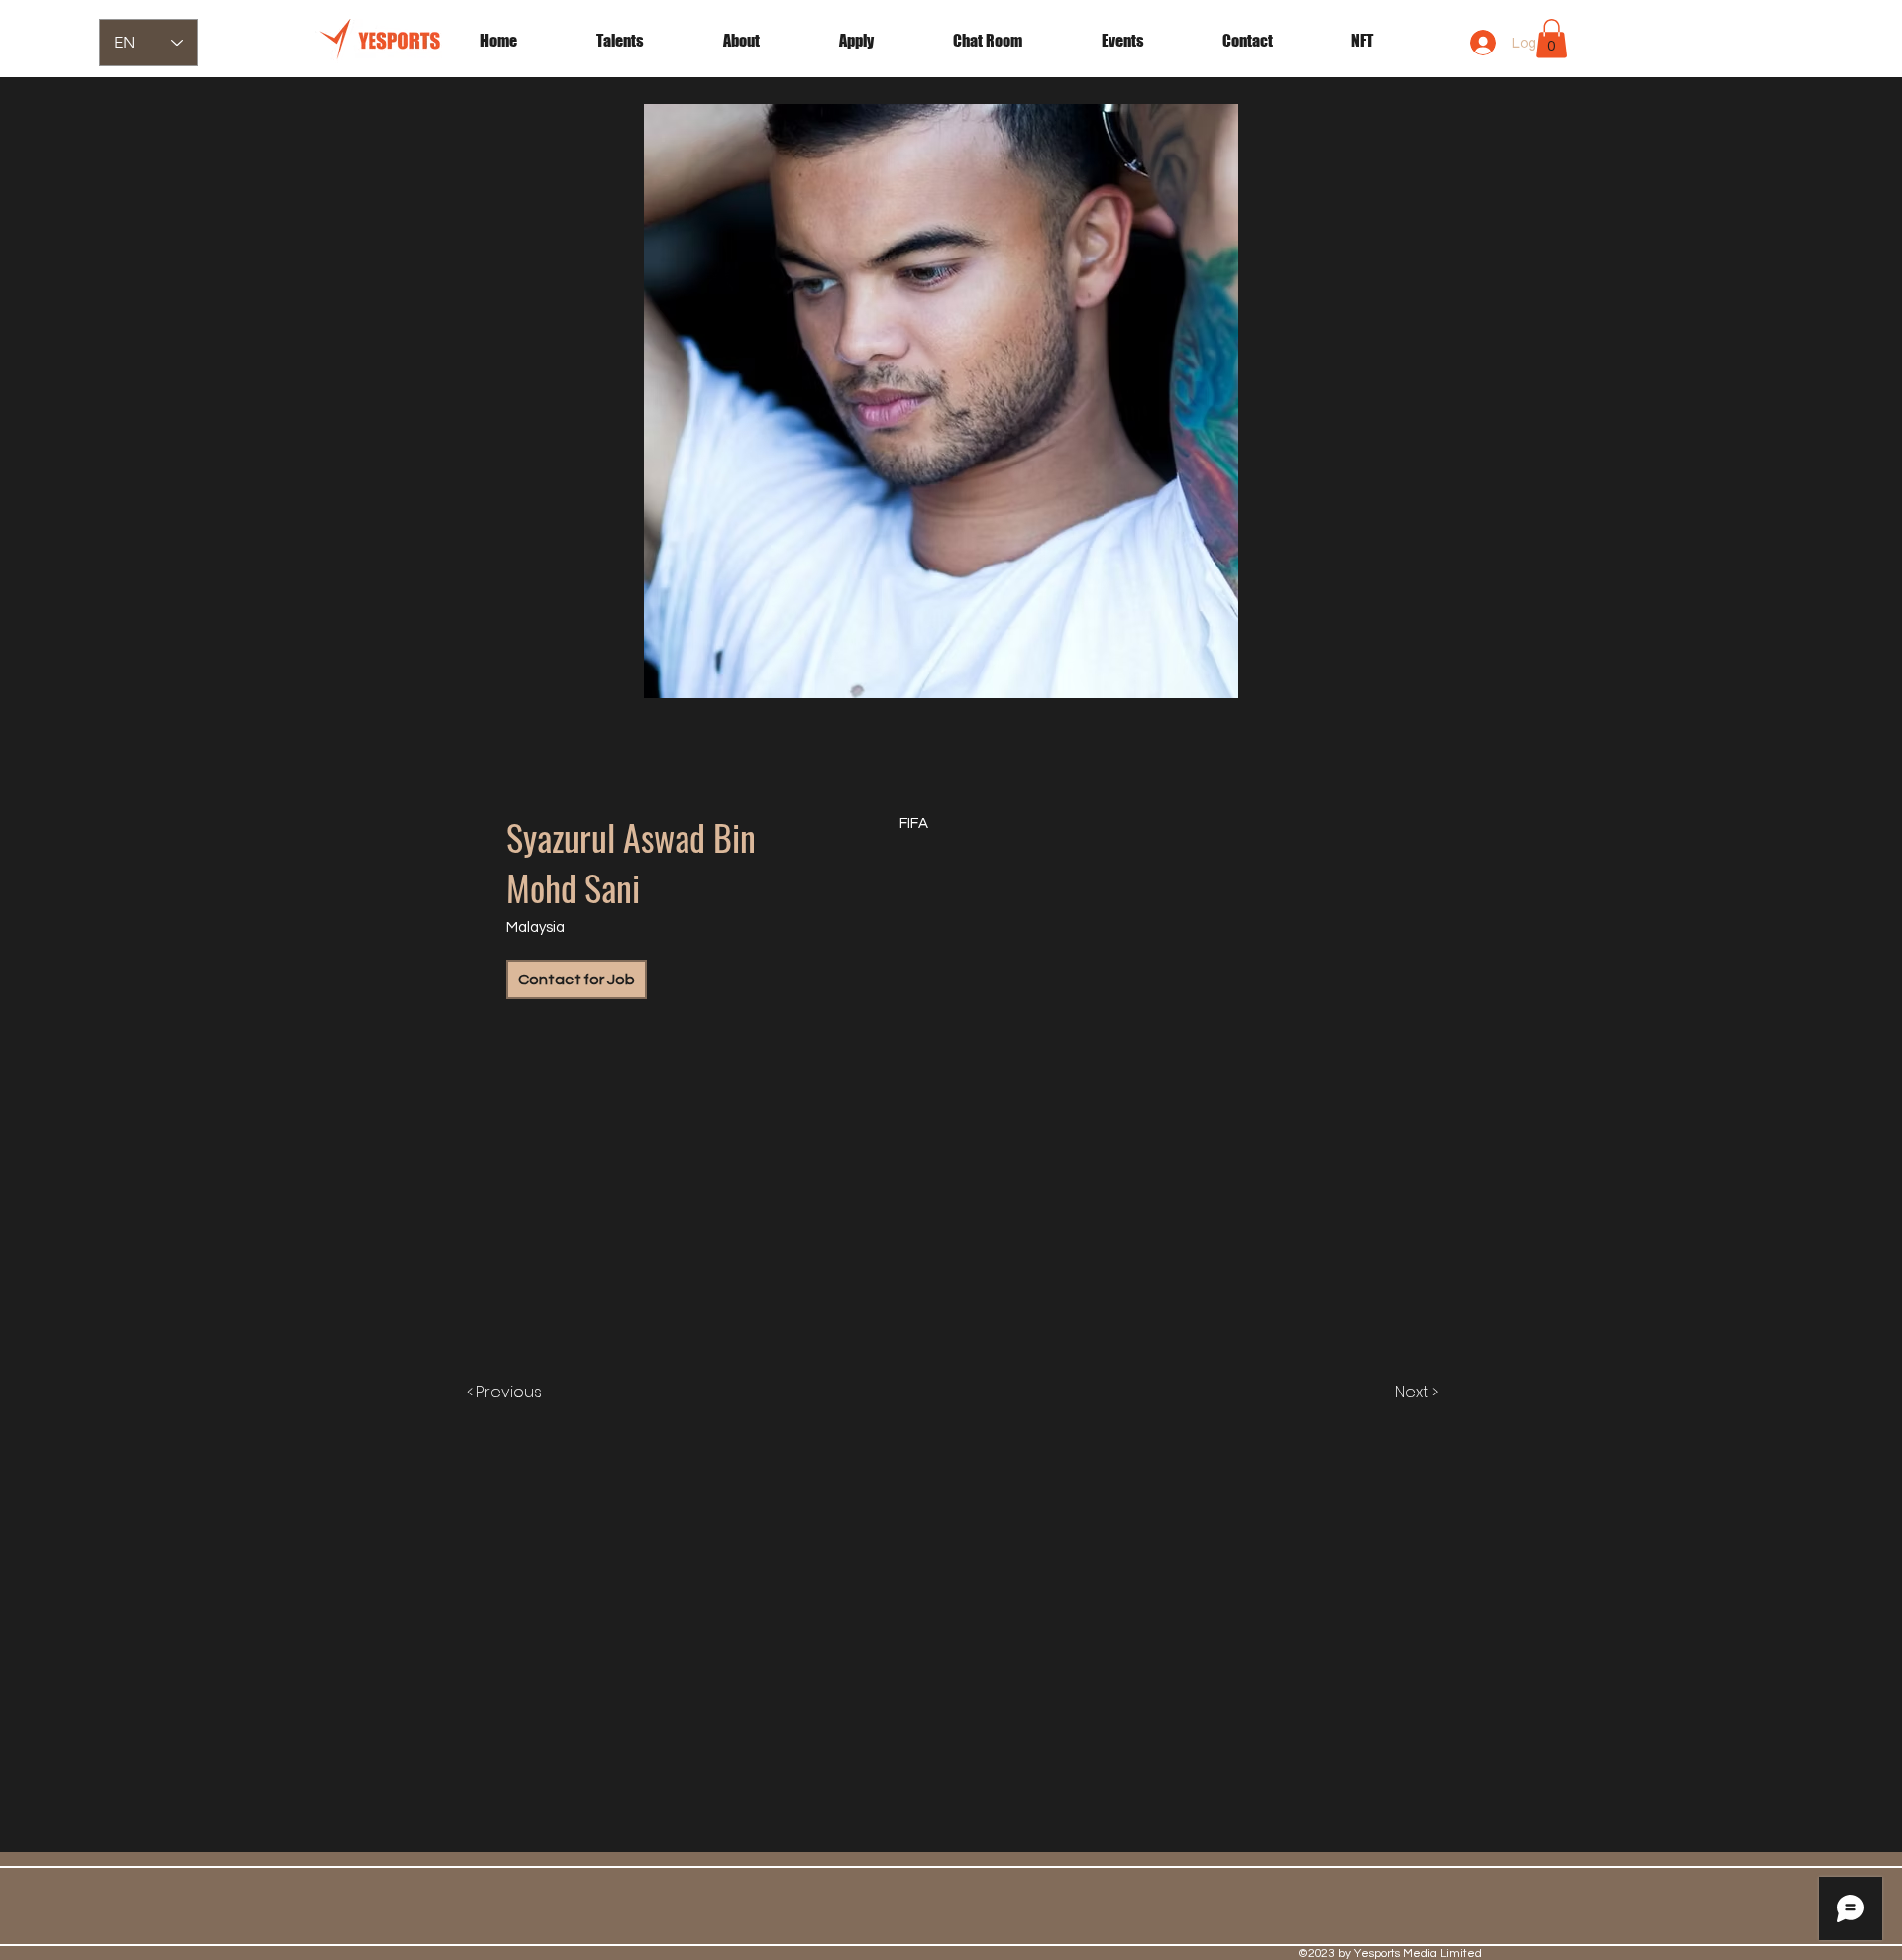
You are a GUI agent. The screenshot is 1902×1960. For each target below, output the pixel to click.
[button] (1147, 41)
